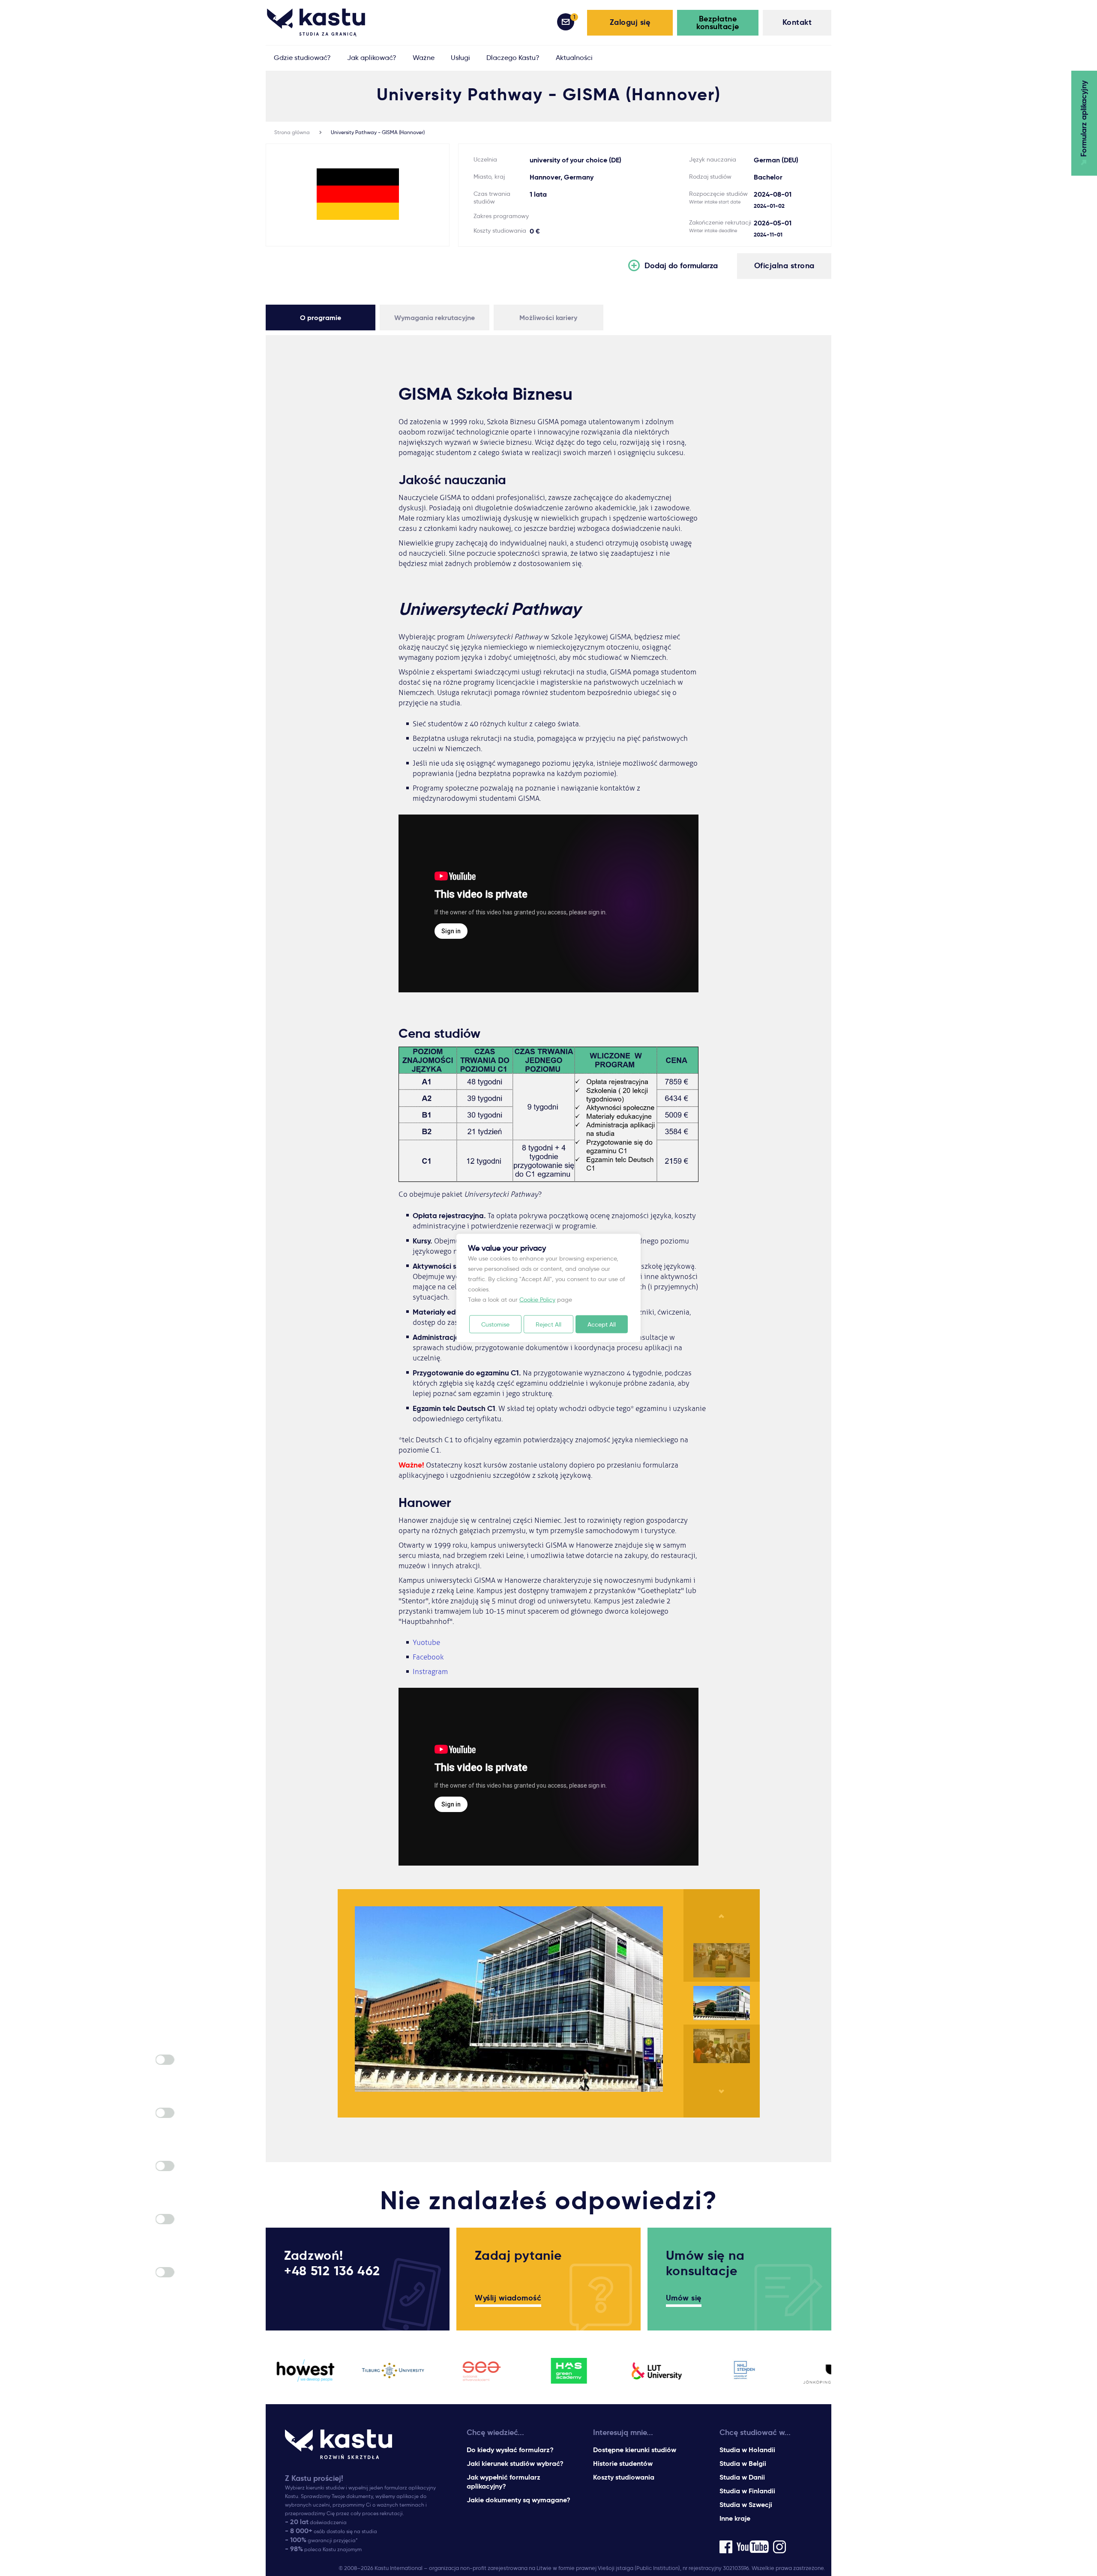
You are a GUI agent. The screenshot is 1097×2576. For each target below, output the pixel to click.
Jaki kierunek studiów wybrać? (515, 2464)
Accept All (602, 1324)
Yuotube (426, 1643)
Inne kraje (735, 2518)
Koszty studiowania (624, 2477)
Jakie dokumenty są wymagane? (519, 2500)
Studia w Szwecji (746, 2505)
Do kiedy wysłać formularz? (510, 2450)
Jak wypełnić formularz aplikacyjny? (504, 2482)
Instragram (430, 1672)
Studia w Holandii (747, 2450)
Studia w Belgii (743, 2464)
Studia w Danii (742, 2477)
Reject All (548, 1324)
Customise (495, 1324)
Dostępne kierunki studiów (635, 2450)
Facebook (428, 1657)
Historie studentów (623, 2464)
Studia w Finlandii (747, 2491)
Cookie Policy (537, 1300)
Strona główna (292, 132)
